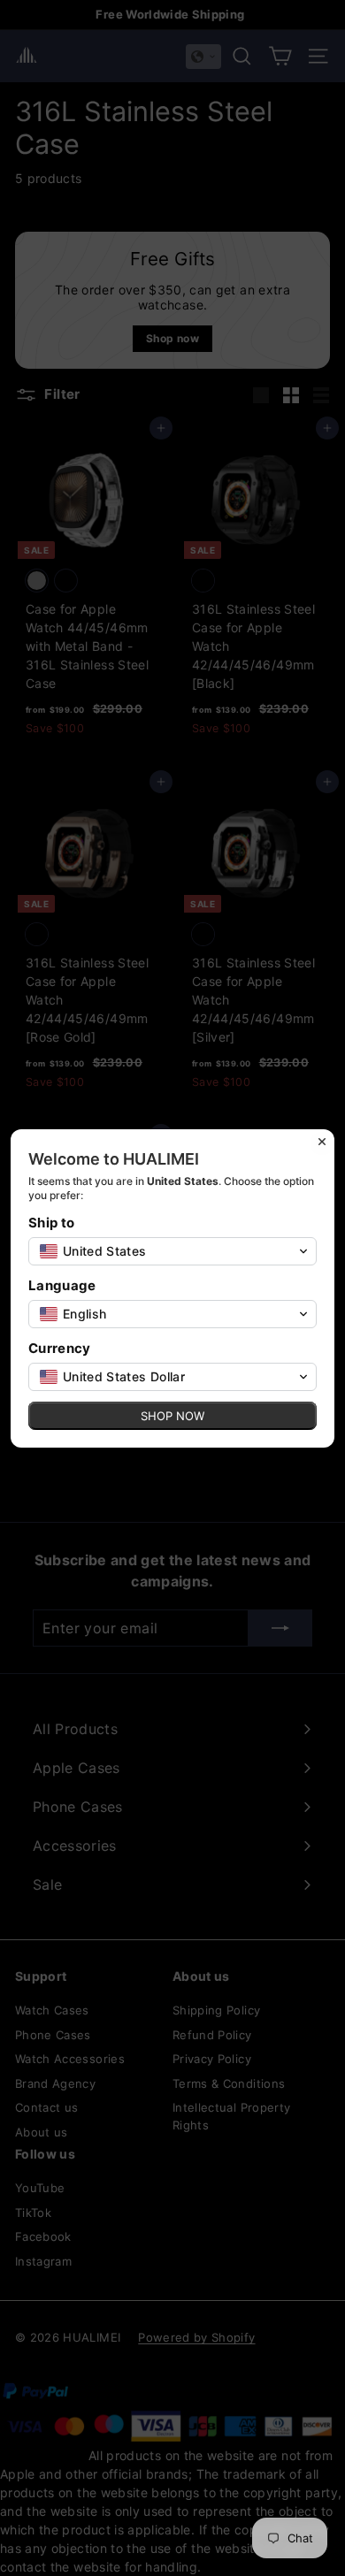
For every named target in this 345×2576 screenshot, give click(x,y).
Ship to (51, 1223)
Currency (60, 1348)
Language (62, 1285)
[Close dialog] (322, 1142)
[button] (172, 1251)
